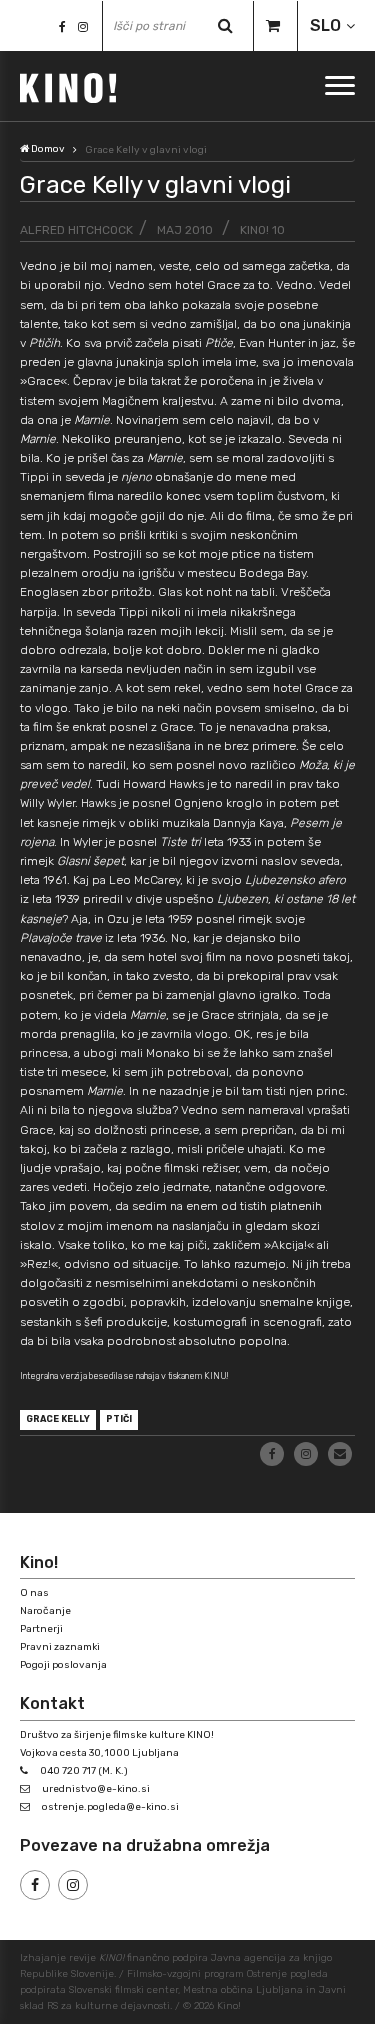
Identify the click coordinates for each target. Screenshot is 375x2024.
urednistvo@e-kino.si (96, 1789)
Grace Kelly (58, 1419)
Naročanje (45, 1611)
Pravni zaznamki (60, 1647)
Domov (47, 149)
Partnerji (41, 1629)
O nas (34, 1593)
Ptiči (119, 1419)
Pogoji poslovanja (63, 1665)
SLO (325, 25)
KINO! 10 (262, 230)
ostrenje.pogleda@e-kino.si (110, 1807)
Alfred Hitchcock (76, 230)
